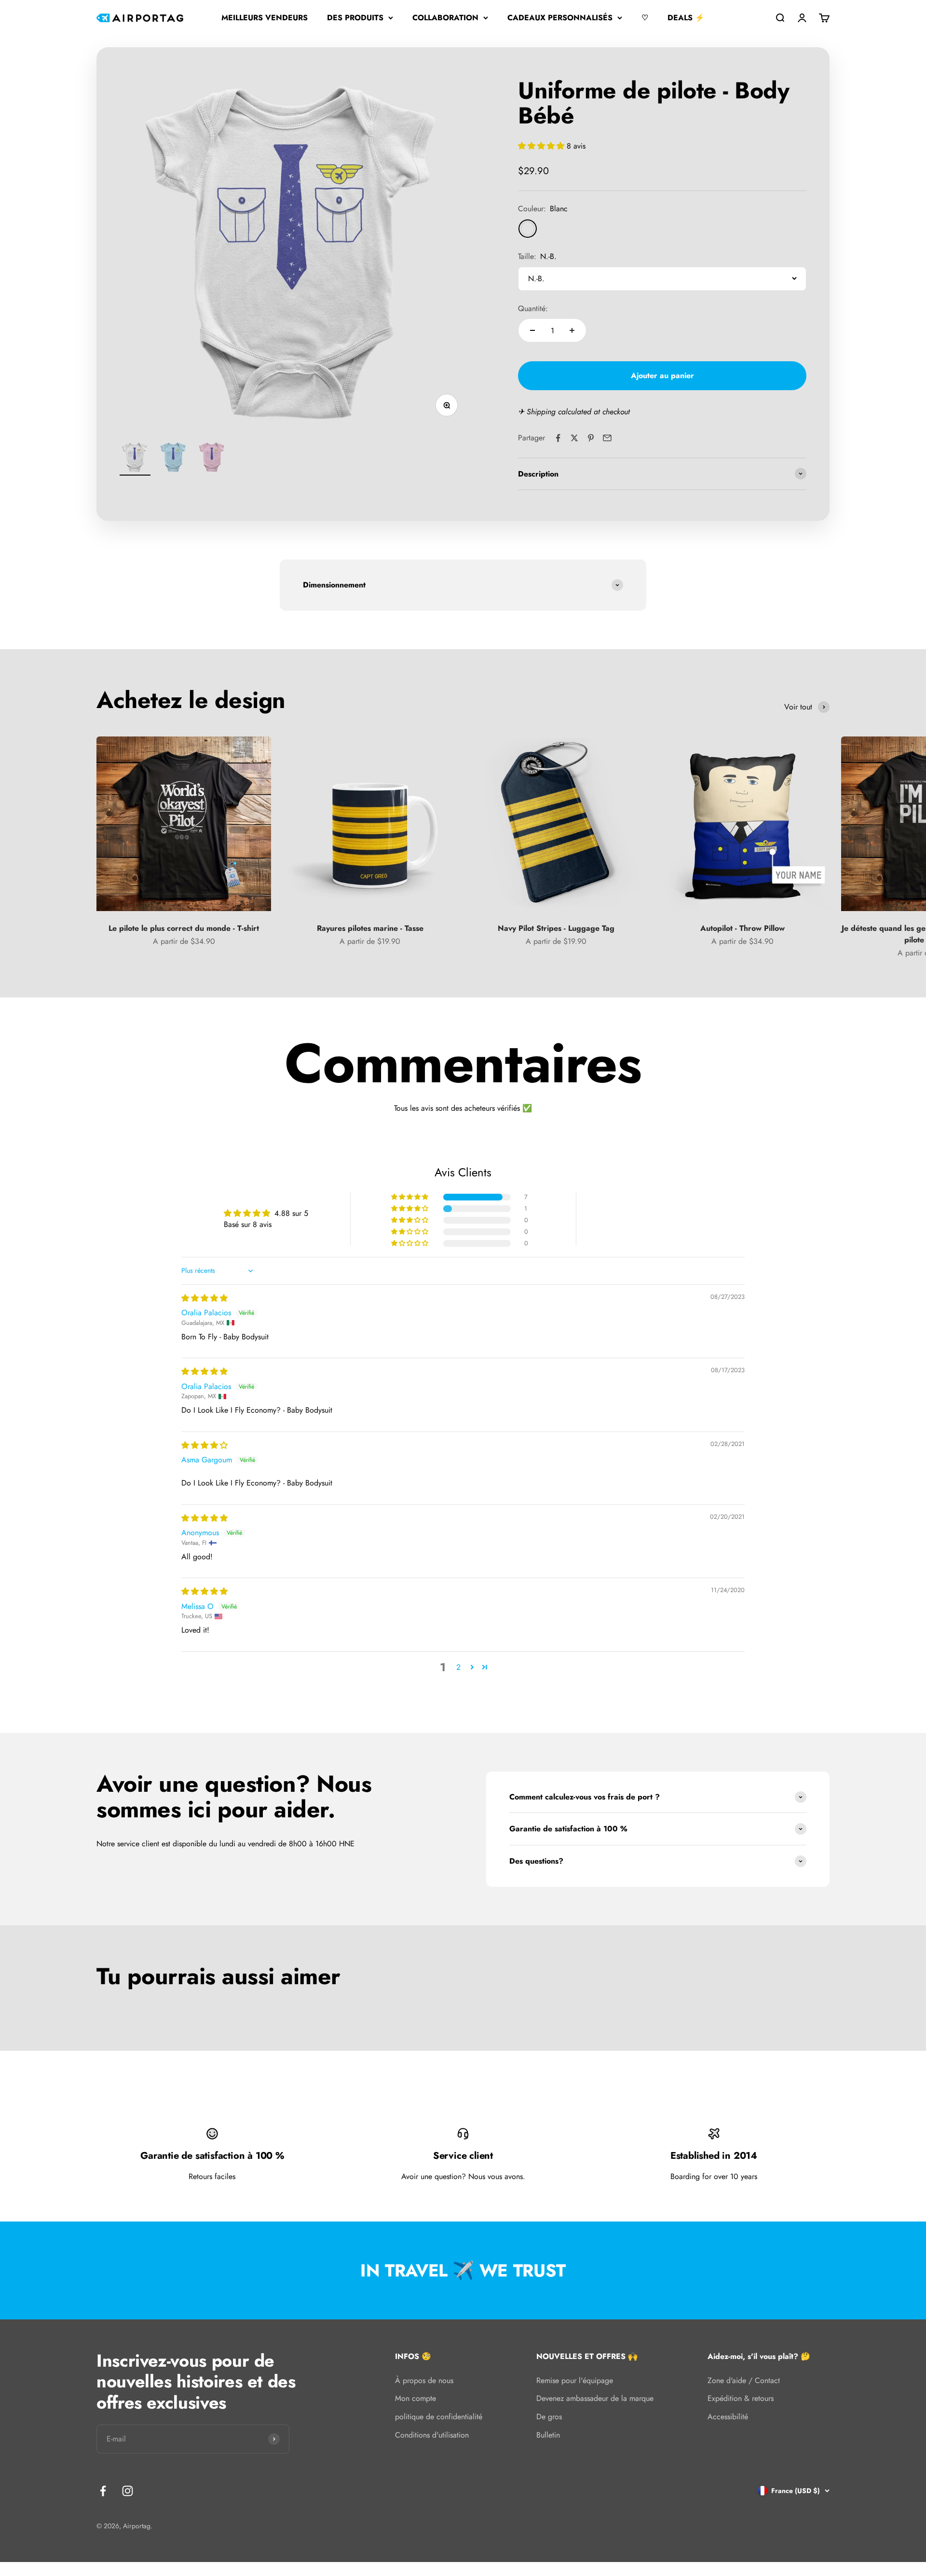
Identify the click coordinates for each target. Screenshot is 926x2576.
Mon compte (415, 2398)
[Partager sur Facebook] (558, 438)
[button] (542, 146)
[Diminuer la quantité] (532, 330)
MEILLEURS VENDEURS (265, 18)
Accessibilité (728, 2417)
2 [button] (458, 1667)
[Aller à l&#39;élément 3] (212, 459)
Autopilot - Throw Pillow (742, 928)
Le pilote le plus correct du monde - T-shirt (184, 928)
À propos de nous (424, 2380)
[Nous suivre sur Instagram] (128, 2491)
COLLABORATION (445, 18)
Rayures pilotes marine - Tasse (370, 928)
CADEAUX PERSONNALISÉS (560, 18)
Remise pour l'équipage (575, 2380)
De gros (549, 2417)
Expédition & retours (741, 2398)
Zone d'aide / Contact (744, 2380)
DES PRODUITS (355, 18)
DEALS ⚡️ (686, 18)
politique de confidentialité (439, 2417)
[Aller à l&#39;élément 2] (174, 459)
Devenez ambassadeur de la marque (595, 2398)
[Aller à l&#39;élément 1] (135, 459)
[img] (204, 1298)
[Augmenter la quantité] (572, 330)
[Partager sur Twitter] (574, 438)
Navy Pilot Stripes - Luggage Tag (556, 928)
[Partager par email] (607, 438)
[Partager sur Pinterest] (591, 438)
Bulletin (548, 2435)
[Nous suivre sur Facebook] (103, 2491)
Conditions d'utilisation (432, 2435)
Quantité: (533, 308)
